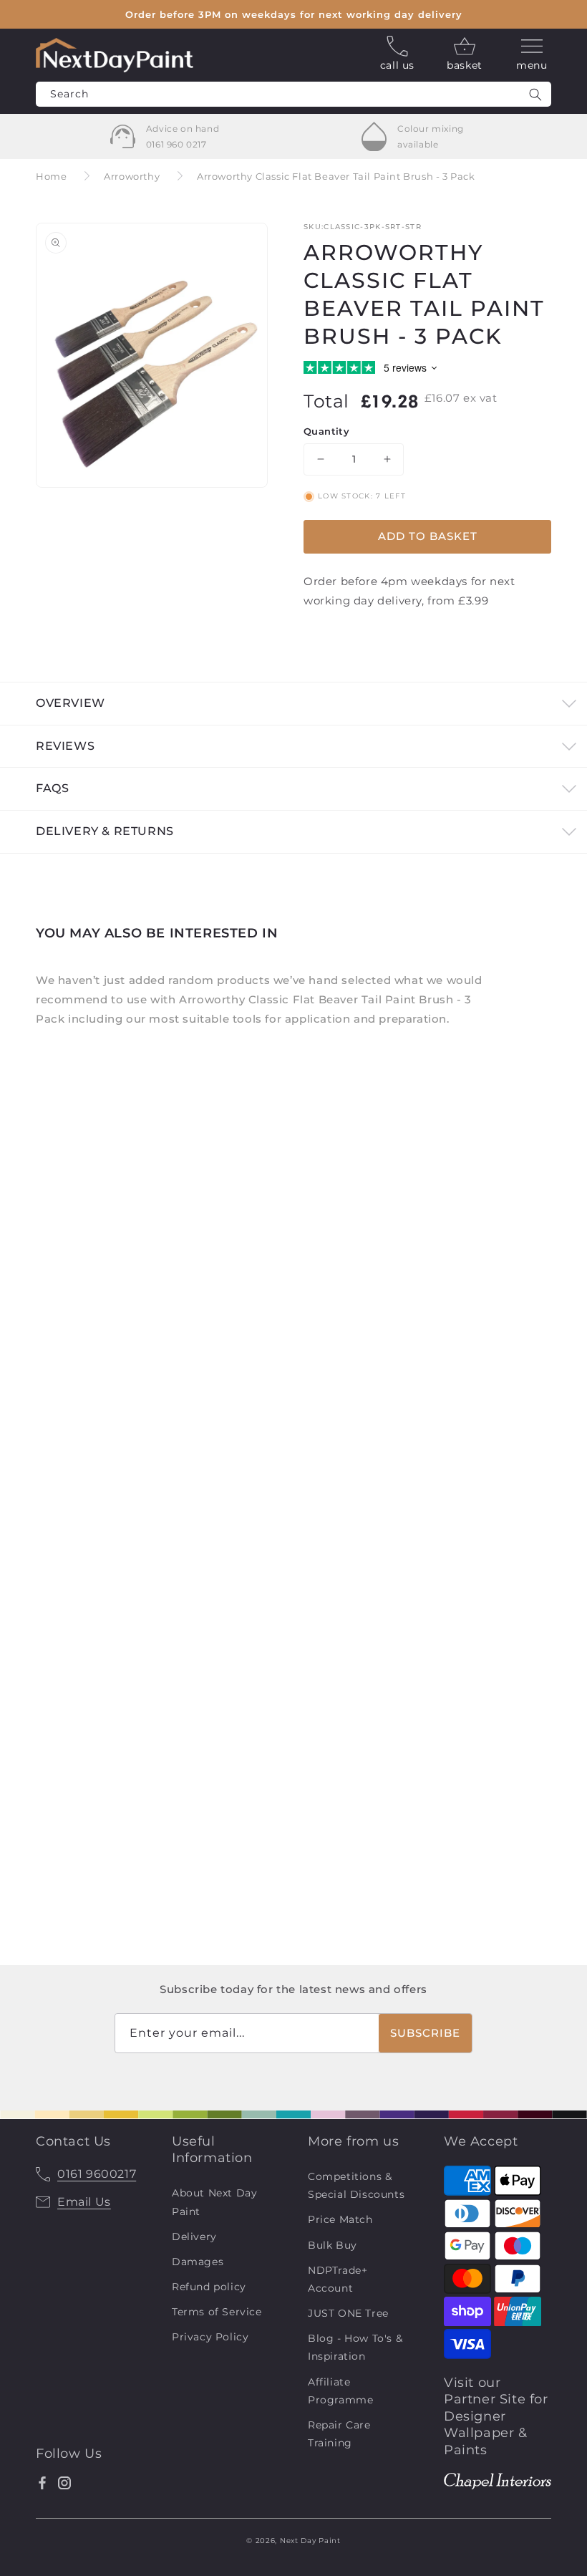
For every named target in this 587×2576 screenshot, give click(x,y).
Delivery (194, 2237)
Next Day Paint (310, 2541)
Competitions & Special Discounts (356, 2185)
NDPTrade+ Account (338, 2279)
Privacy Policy (210, 2337)
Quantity (326, 431)
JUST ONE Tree (348, 2313)
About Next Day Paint (214, 2202)
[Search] (535, 94)
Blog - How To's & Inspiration (355, 2347)
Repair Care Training (339, 2434)
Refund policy (209, 2287)
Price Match (340, 2219)
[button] (532, 55)
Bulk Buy (333, 2245)
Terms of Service (217, 2312)
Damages (198, 2262)
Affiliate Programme (340, 2391)
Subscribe (425, 2033)
